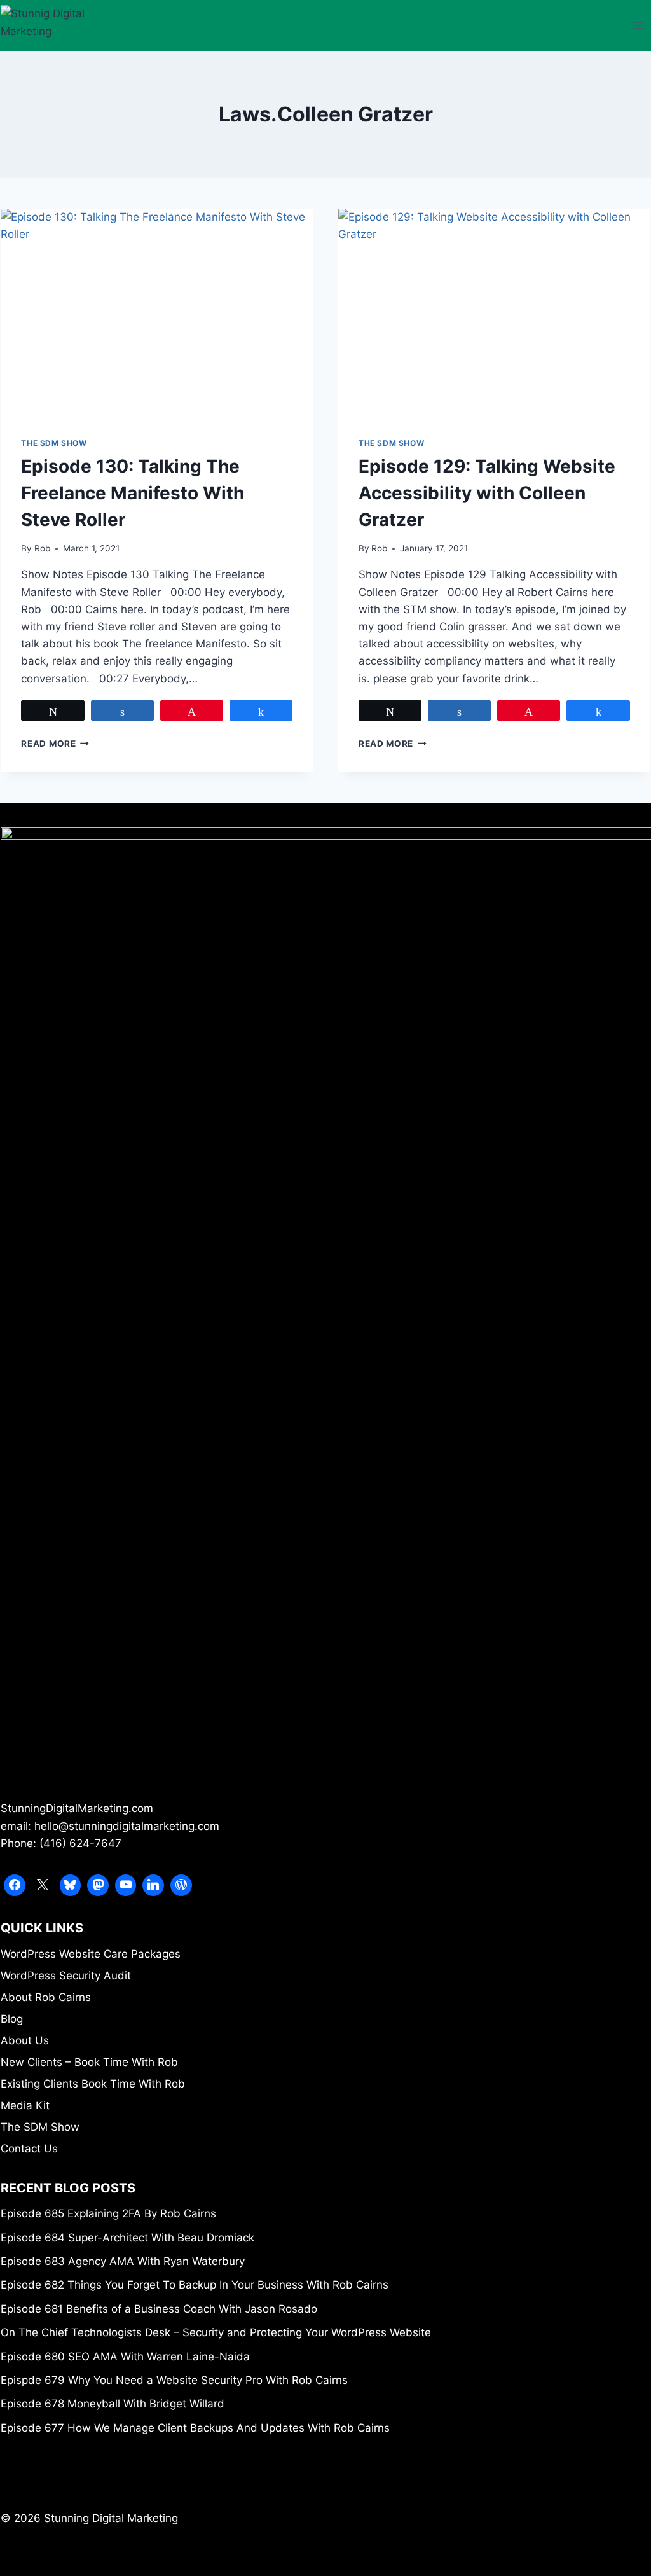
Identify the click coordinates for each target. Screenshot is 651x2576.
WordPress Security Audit (66, 1976)
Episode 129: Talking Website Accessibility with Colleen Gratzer (487, 493)
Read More (55, 744)
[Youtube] (126, 1885)
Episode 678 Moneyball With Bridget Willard (113, 2404)
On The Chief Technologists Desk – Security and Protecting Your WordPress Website (216, 2332)
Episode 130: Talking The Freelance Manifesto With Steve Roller (133, 493)
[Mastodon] (98, 1885)
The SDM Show (54, 443)
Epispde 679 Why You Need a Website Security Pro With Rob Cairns (174, 2380)
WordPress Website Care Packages (91, 1954)
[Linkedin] (153, 1885)
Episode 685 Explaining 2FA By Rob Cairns (108, 2213)
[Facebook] (15, 1885)
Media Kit (25, 2105)
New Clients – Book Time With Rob (89, 2062)
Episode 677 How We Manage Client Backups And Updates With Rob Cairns (195, 2428)
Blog (12, 2019)
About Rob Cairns (46, 1997)
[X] (43, 1885)
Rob (42, 548)
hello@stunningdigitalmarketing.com (127, 1826)
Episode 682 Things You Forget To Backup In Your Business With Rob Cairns (195, 2285)
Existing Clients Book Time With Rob (93, 2084)
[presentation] (157, 313)
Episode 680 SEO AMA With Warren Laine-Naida (125, 2357)
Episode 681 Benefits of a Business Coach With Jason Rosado (159, 2309)
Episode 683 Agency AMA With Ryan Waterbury (123, 2261)
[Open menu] (639, 25)
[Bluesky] (71, 1885)
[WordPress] (181, 1885)
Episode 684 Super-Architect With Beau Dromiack (127, 2238)
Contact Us (29, 2149)
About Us (25, 2040)
